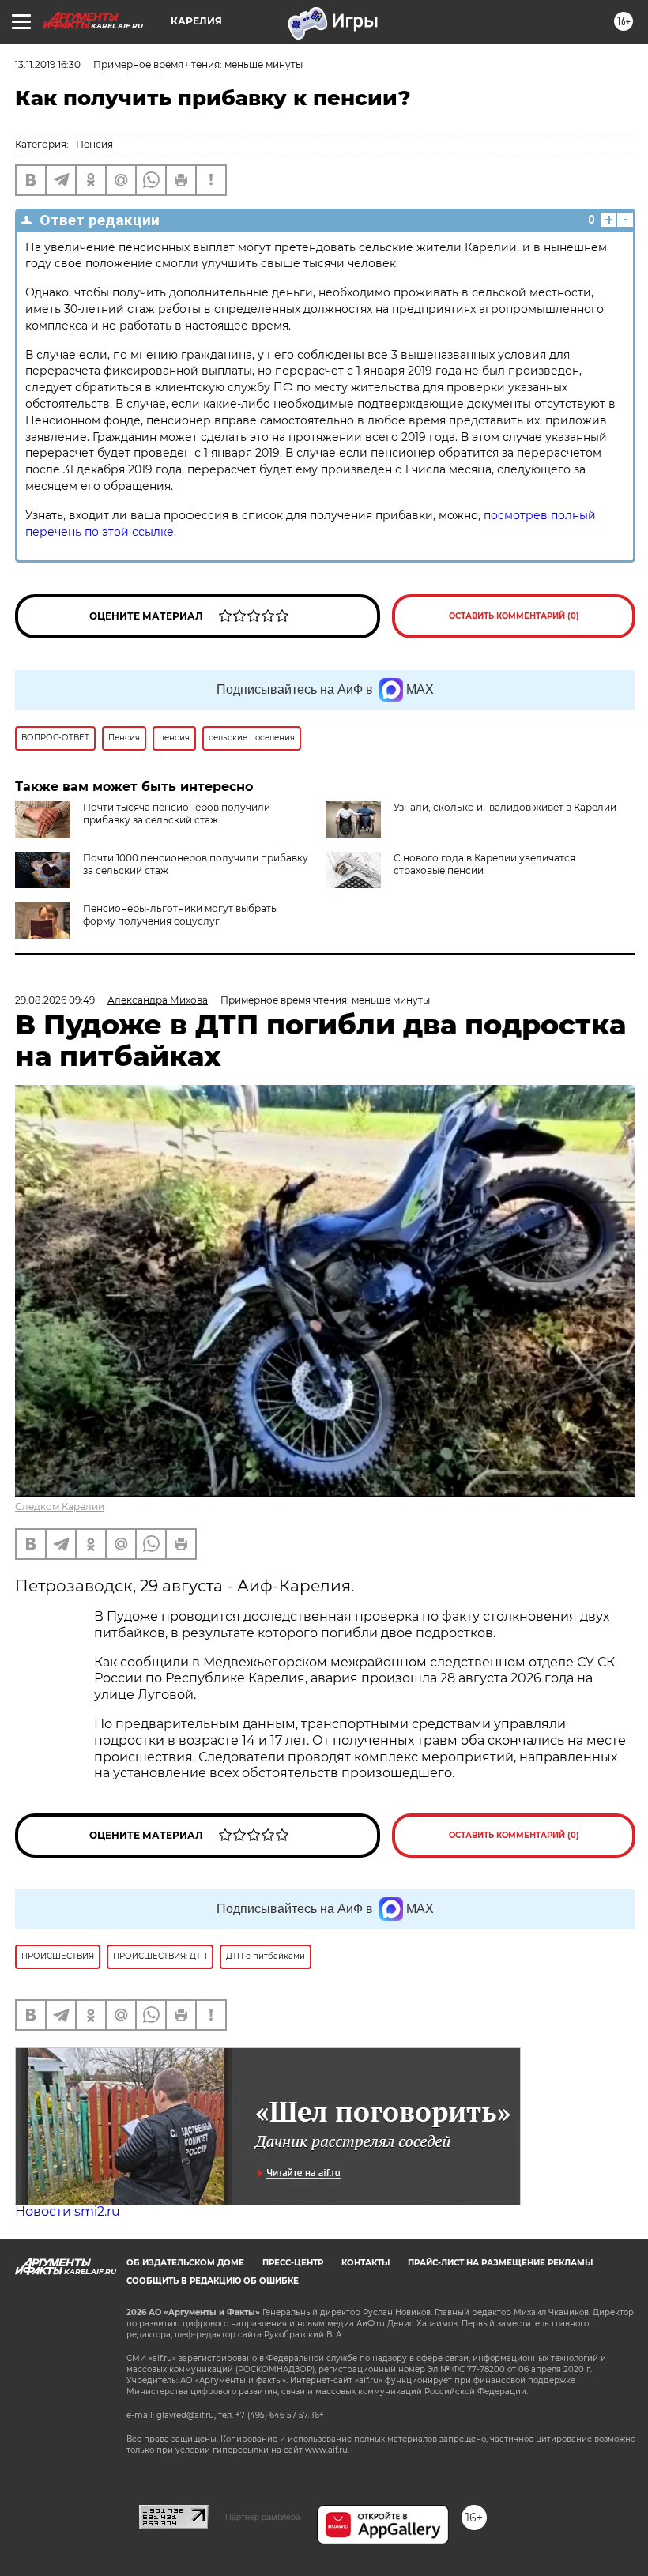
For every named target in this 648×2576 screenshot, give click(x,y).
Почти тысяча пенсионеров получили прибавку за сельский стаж (177, 813)
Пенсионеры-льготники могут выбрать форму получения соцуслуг (180, 915)
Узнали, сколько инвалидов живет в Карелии (505, 807)
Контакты (365, 2263)
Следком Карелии (60, 1506)
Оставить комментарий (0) (514, 616)
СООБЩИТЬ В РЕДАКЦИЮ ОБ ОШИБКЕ (213, 2281)
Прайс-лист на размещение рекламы (500, 2263)
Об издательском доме (185, 2263)
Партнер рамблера (263, 2517)
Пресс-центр (293, 2263)
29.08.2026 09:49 (55, 1000)
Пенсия (94, 144)
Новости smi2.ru (68, 2211)
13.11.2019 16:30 (48, 64)
